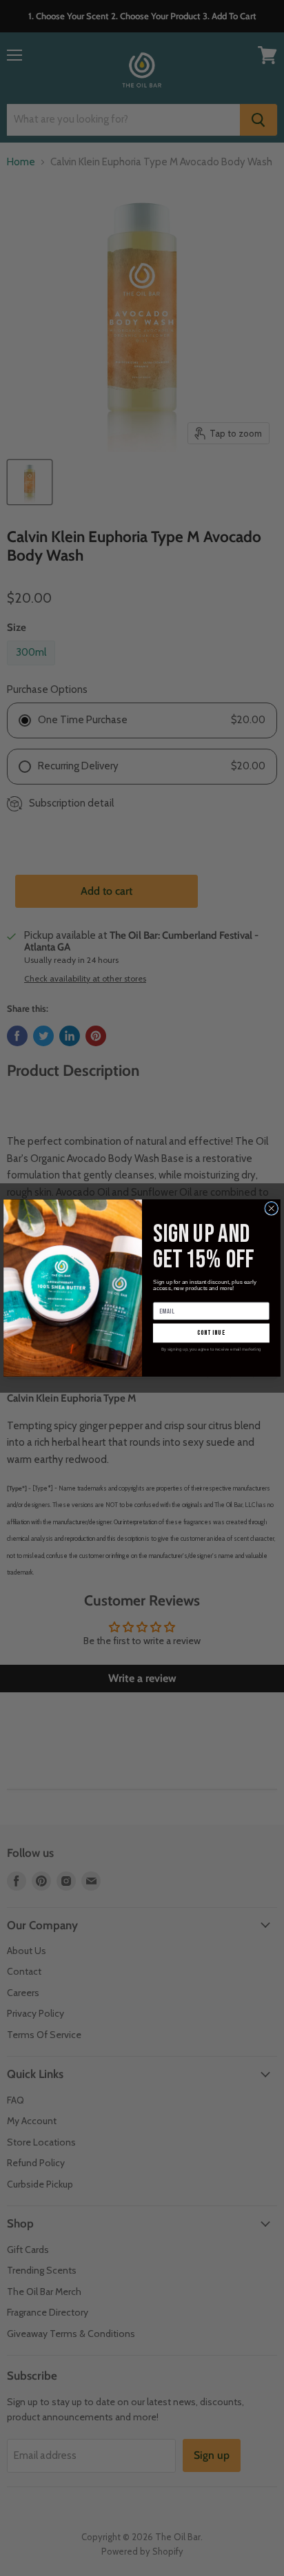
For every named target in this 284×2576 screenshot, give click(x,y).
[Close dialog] (272, 1208)
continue (212, 1333)
